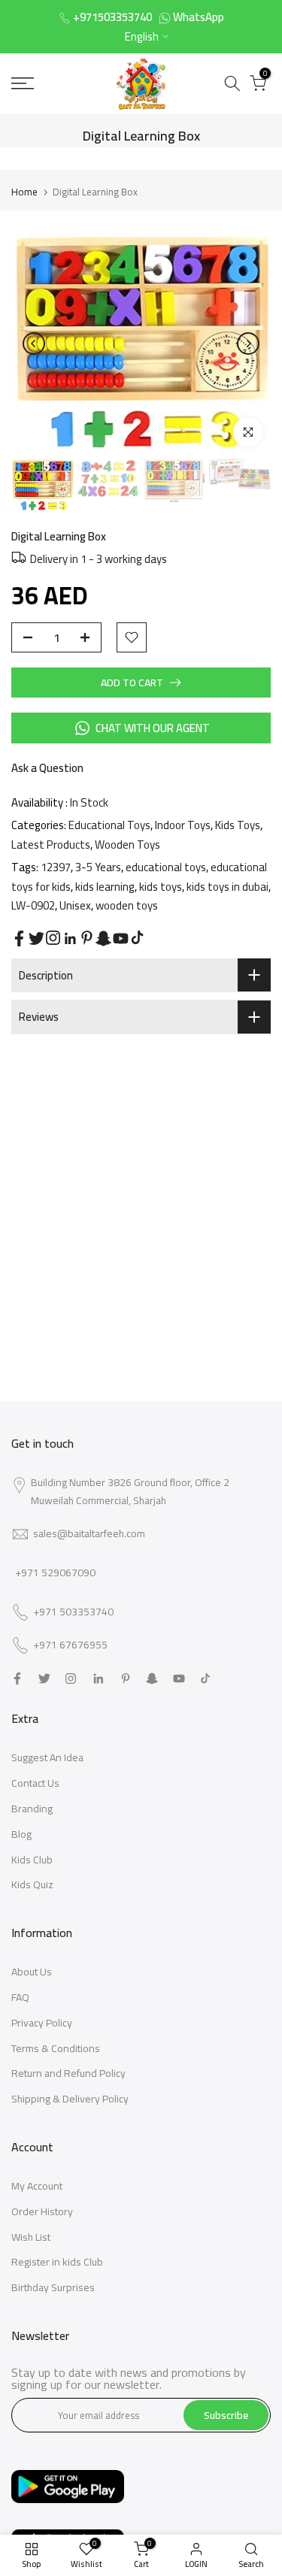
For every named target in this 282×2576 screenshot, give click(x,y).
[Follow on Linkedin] (70, 939)
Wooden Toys (127, 845)
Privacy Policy (42, 2023)
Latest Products (51, 845)
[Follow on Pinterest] (87, 938)
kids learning (105, 887)
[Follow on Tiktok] (137, 938)
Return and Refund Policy (68, 2073)
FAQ (20, 1997)
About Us (32, 1972)
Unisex (75, 905)
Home (24, 192)
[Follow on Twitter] (36, 938)
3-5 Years (98, 867)
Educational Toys (109, 825)
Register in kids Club (57, 2262)
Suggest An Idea (47, 1757)
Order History (42, 2211)
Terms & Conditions (56, 2048)
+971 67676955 (70, 1645)
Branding (32, 1809)
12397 (56, 867)
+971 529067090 (55, 1573)
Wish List (31, 2237)
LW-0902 (33, 905)
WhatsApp (199, 17)
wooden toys (127, 905)
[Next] (248, 344)
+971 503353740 (73, 1612)
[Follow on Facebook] (19, 938)
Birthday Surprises (53, 2287)
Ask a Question (47, 768)
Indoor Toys (183, 825)
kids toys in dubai (227, 887)
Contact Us (35, 1783)
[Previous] (34, 344)
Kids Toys (238, 825)
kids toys (161, 887)
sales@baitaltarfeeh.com (89, 1533)
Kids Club (32, 1860)
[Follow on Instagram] (53, 938)
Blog (21, 1834)
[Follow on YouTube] (121, 938)
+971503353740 (112, 17)
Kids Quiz (32, 1884)
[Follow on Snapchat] (103, 938)
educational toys (166, 867)
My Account (37, 2186)
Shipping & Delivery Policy (70, 2099)
